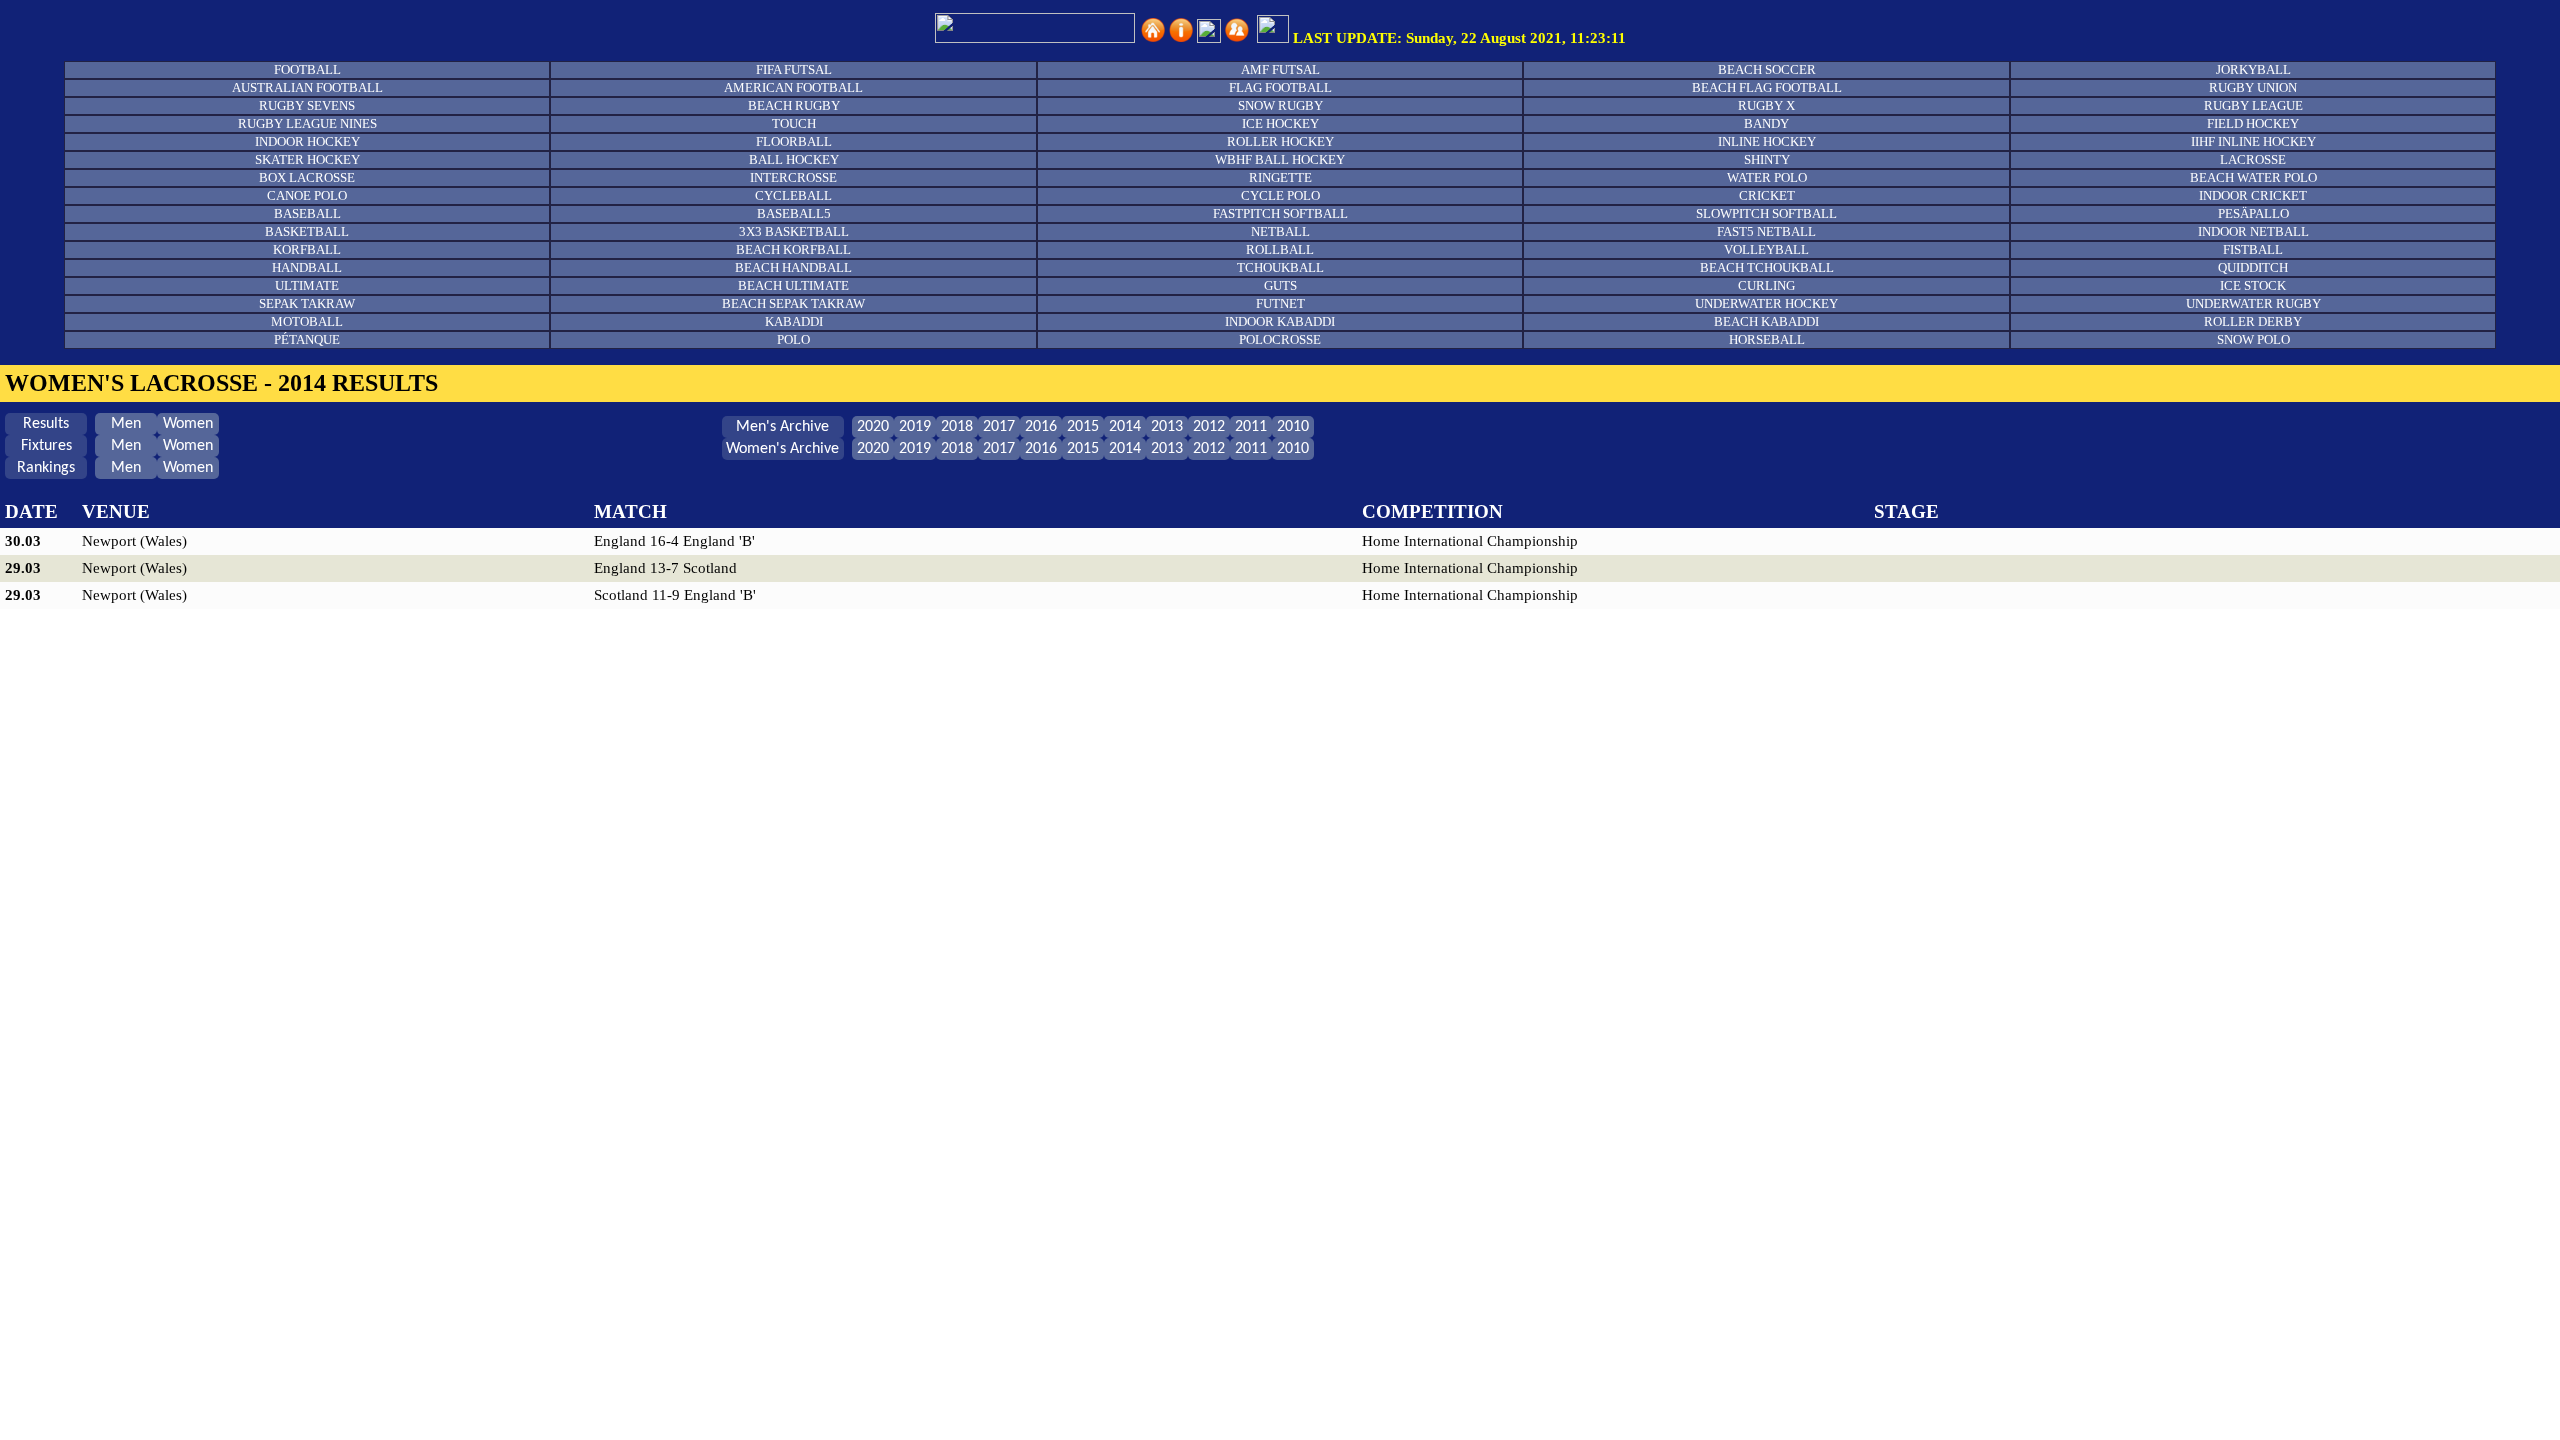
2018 (957, 427)
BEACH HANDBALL (793, 267)
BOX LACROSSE (307, 177)
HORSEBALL (1767, 339)
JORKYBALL (2253, 69)
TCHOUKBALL (1280, 267)
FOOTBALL (307, 69)
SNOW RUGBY (1280, 105)
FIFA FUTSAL (794, 69)
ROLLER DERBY (2253, 321)
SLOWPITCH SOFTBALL (1766, 213)
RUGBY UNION (2253, 87)
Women (188, 424)
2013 (1167, 427)
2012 (1209, 427)
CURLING (1766, 285)
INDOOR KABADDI (1280, 321)
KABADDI (794, 321)
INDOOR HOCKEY (307, 141)
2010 (1293, 427)
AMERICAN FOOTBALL (793, 87)
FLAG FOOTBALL (1280, 87)
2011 (1251, 427)
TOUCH (794, 123)
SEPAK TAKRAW (307, 303)
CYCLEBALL (793, 195)
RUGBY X (1766, 105)
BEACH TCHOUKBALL (1767, 267)
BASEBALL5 (794, 213)
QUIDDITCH (2253, 267)
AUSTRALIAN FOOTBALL (307, 87)
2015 (1083, 427)
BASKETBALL (307, 231)
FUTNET (1280, 303)
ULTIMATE (307, 285)
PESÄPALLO (2253, 213)
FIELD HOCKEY (2253, 123)
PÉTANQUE (307, 339)
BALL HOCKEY (794, 159)
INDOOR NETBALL (2253, 231)
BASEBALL (307, 213)
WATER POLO (1767, 177)
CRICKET (1767, 195)
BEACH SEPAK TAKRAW (793, 303)
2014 (1125, 427)
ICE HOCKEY (1280, 123)
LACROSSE (2253, 159)
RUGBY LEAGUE (2253, 105)
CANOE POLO (307, 195)
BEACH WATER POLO (2253, 177)
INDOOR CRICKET (2253, 195)
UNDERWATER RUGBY (2253, 303)
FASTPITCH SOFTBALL (1280, 213)
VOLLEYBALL (1766, 249)
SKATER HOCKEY (307, 159)
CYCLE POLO (1280, 195)
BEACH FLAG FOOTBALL (1767, 87)
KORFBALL (307, 249)
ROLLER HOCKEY (1280, 141)
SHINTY (1767, 159)
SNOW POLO (2253, 339)
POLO (793, 339)
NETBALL (1280, 231)
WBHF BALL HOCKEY (1280, 159)
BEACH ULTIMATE (793, 285)
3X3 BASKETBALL (794, 231)
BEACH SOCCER (1767, 69)
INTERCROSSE (793, 177)
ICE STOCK (2253, 285)
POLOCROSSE (1280, 339)
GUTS (1280, 285)
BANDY (1766, 123)
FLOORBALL (794, 141)
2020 (873, 427)
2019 (915, 427)
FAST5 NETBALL (1766, 231)
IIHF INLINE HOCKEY (2253, 141)
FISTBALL (2253, 249)
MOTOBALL (307, 321)
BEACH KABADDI (1766, 321)
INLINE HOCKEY (1767, 141)
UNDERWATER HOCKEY (1766, 303)
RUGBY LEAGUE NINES (307, 123)
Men (126, 424)
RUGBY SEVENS (307, 105)
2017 (999, 427)
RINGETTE (1280, 177)
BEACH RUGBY (794, 105)
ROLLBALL (1280, 249)
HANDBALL (307, 267)
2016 (1041, 427)
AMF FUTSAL (1280, 69)
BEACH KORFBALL (793, 249)
